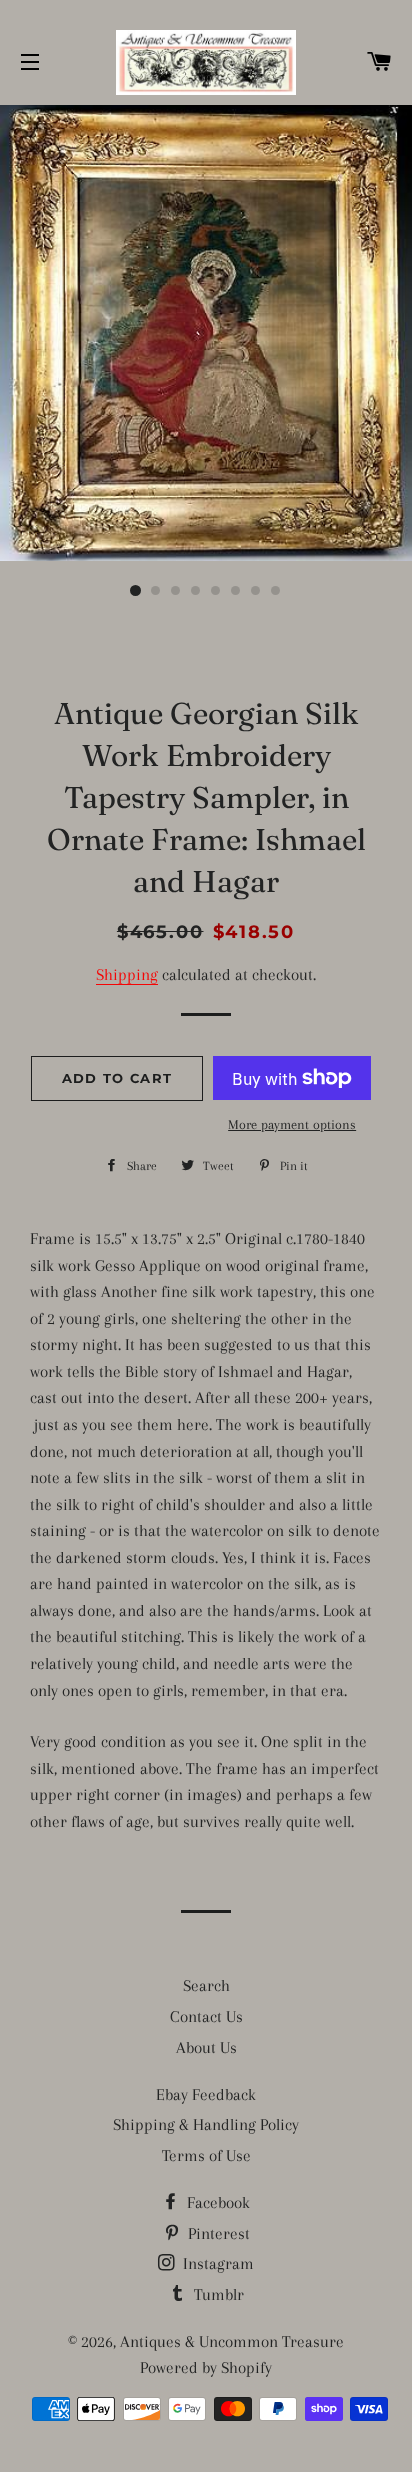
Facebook (216, 2202)
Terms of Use (206, 2155)
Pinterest (217, 2233)
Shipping (127, 974)
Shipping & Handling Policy (206, 2124)
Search (206, 1985)
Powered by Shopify (206, 2367)
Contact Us (206, 2016)
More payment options (292, 1124)
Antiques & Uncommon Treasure (232, 2341)
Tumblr (217, 2294)
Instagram (216, 2263)
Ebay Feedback (206, 2094)
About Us (206, 2047)
